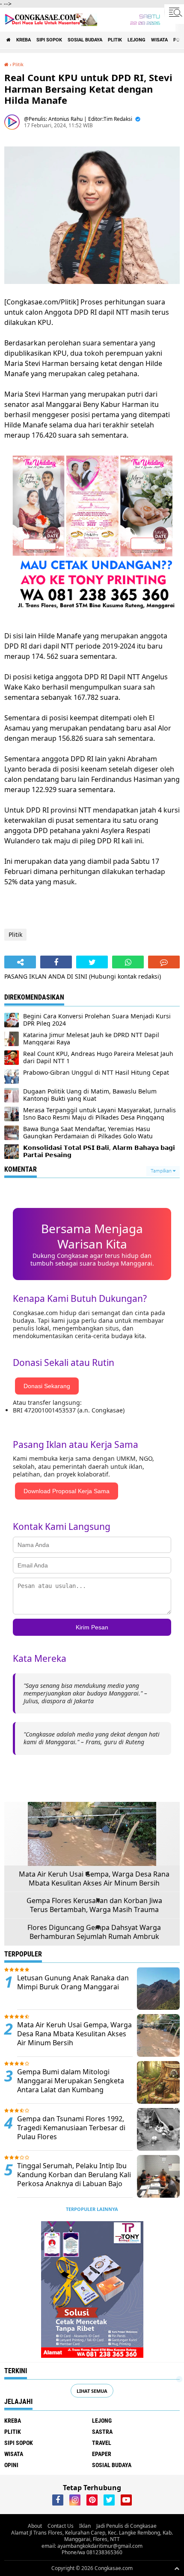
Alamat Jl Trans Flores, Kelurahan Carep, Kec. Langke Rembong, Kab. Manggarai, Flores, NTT (92, 2536)
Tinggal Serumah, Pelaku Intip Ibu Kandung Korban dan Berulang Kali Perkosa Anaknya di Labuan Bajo (74, 2175)
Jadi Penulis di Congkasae (126, 2526)
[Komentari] (164, 962)
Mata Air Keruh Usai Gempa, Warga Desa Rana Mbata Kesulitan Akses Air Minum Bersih (94, 1879)
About (35, 2526)
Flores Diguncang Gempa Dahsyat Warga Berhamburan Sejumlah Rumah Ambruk (94, 1932)
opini (11, 2465)
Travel (102, 2443)
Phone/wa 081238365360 (92, 2552)
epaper (102, 2454)
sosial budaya (85, 40)
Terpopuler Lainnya (92, 2209)
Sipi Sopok (49, 40)
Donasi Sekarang (47, 1386)
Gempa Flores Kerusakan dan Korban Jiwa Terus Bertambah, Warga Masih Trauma (94, 1905)
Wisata (159, 40)
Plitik (115, 40)
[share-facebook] (56, 962)
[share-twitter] (92, 962)
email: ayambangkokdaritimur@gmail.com (92, 2546)
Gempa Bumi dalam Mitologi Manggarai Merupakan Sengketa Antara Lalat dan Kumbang (71, 2081)
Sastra (102, 2432)
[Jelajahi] (174, 12)
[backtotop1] (177, 2568)
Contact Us (61, 2526)
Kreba (24, 40)
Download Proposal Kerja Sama (67, 1491)
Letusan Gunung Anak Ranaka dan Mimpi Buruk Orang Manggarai (73, 1982)
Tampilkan (162, 1171)
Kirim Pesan (92, 1627)
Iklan (85, 2526)
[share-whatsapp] (128, 962)
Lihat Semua (92, 2391)
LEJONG (137, 40)
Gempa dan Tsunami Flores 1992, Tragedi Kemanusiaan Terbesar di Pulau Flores (71, 2128)
